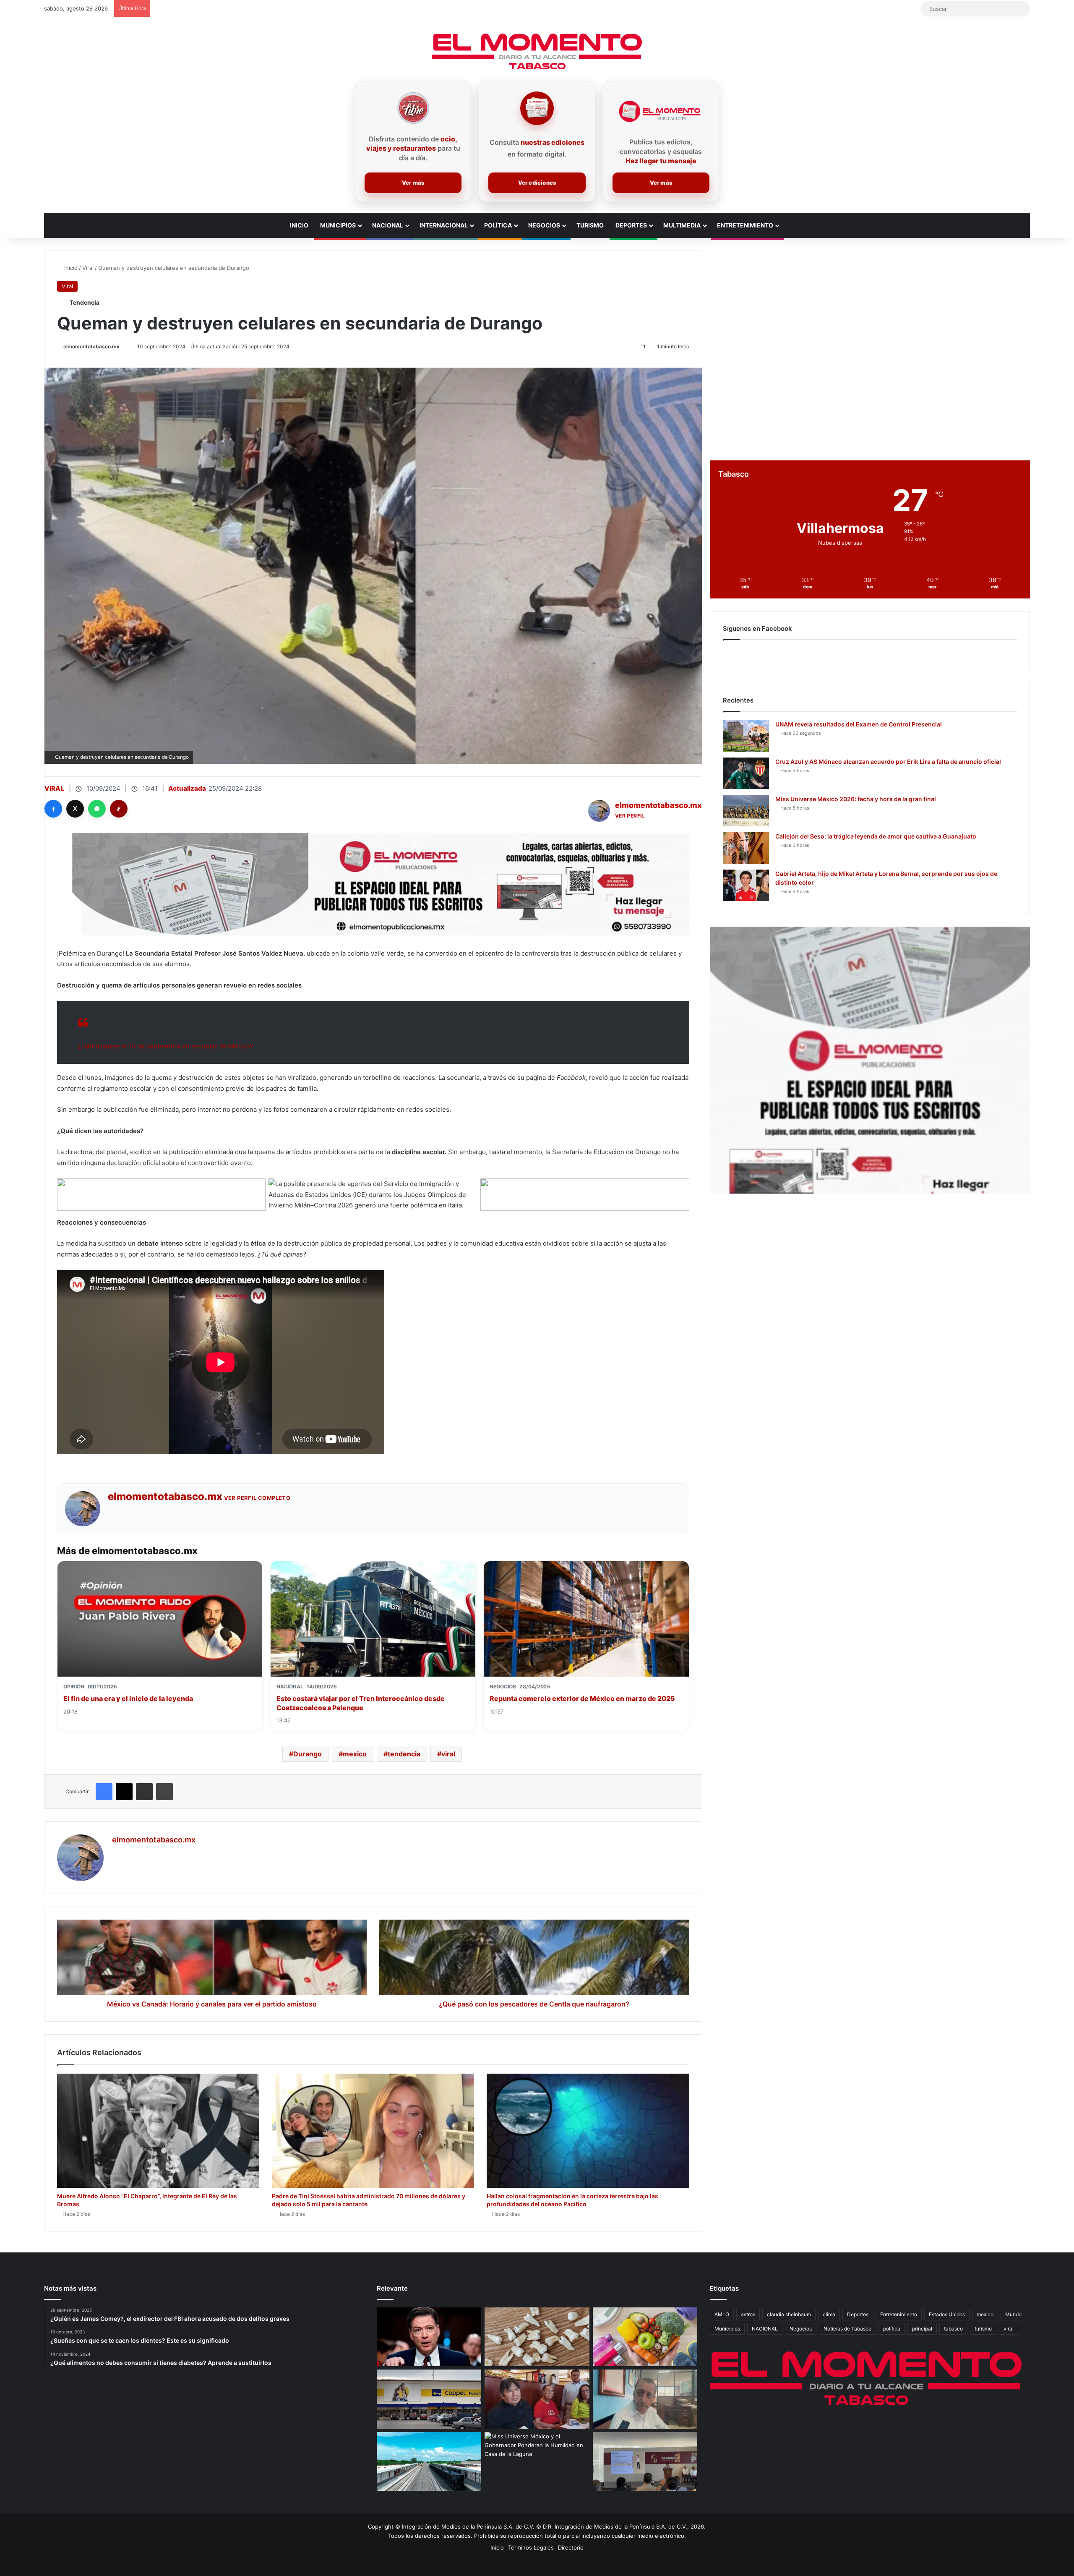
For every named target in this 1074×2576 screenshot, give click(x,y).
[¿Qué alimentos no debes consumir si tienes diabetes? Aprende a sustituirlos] (645, 2337)
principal (922, 2329)
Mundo (1013, 2314)
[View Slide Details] (870, 1060)
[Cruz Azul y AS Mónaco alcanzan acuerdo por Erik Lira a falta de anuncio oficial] (746, 773)
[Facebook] (53, 809)
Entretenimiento (745, 225)
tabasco (953, 2329)
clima (829, 2314)
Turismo (590, 225)
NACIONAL (765, 2329)
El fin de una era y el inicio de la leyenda (128, 1698)
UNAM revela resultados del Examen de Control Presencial (859, 724)
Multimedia (682, 225)
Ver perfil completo (257, 1498)
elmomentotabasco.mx (91, 346)
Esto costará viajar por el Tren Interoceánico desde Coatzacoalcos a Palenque (361, 1703)
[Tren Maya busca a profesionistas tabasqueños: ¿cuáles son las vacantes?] (429, 2462)
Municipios (338, 225)
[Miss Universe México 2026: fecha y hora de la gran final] (746, 811)
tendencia (404, 1754)
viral (448, 1754)
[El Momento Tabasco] (537, 51)
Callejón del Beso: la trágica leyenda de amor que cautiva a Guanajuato (876, 836)
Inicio (299, 225)
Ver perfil (630, 816)
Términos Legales (531, 2547)
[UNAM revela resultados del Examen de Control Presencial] (746, 736)
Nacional (388, 225)
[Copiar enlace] (119, 809)
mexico (355, 1754)
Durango (308, 1754)
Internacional (444, 225)
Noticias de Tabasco (847, 2329)
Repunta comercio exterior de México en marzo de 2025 (582, 1698)
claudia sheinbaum (789, 2314)
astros (748, 2314)
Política (498, 225)
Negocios (544, 225)
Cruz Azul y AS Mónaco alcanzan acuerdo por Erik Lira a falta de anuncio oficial (888, 762)
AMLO (722, 2314)
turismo (983, 2329)
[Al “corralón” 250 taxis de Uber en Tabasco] (537, 2399)
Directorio (571, 2547)
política (892, 2329)
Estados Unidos (947, 2314)
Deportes (631, 225)
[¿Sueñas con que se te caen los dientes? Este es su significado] (537, 2337)
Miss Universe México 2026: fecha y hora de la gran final (856, 799)
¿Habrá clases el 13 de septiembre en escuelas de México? (166, 1046)
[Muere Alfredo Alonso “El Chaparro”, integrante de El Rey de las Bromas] (158, 2131)
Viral (88, 268)
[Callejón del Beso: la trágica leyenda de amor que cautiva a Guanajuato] (746, 848)
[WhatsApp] (97, 809)
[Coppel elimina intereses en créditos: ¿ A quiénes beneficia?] (429, 2399)
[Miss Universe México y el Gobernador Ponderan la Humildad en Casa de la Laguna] (537, 2462)
